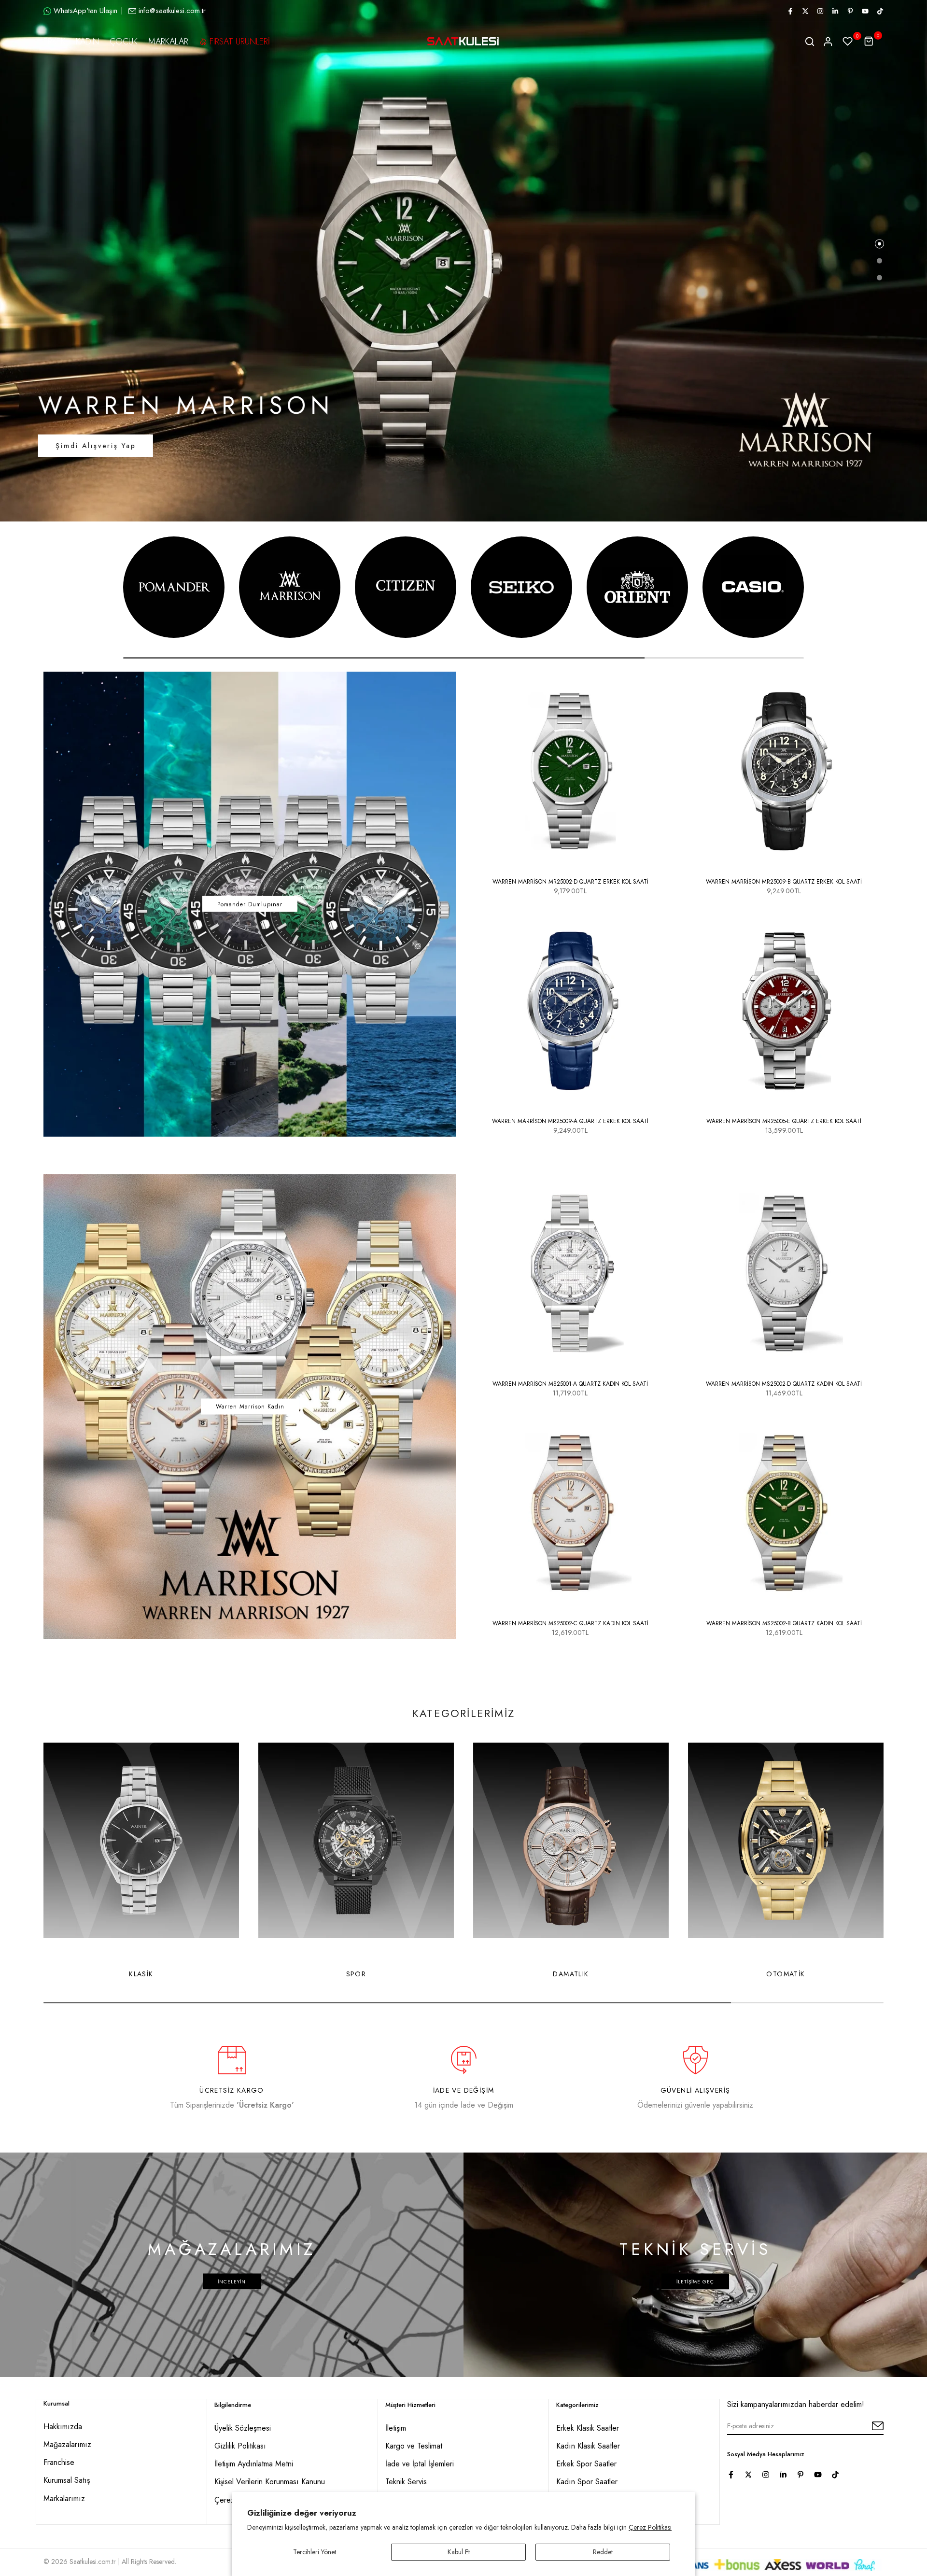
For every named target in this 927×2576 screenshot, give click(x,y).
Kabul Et (459, 2552)
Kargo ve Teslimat (414, 2446)
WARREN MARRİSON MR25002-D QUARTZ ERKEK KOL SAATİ (570, 882)
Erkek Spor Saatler (586, 2464)
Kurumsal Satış (67, 2480)
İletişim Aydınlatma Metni (254, 2464)
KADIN (87, 42)
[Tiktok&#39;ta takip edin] (880, 11)
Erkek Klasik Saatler (588, 2428)
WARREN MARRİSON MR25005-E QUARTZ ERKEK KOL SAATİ (784, 1121)
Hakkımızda (63, 2427)
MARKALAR (168, 42)
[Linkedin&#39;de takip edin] (835, 11)
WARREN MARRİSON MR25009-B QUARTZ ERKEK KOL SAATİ (784, 882)
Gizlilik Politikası (240, 2446)
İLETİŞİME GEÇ (695, 2281)
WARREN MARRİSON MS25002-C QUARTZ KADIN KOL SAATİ (570, 1623)
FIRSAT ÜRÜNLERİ (240, 42)
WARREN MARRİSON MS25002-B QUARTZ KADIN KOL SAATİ (784, 1623)
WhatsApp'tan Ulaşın (85, 11)
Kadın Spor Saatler (587, 2482)
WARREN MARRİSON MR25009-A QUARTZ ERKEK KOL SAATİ (570, 1121)
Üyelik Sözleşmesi (243, 2428)
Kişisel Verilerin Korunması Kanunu (270, 2482)
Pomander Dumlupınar (250, 904)
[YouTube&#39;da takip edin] (865, 11)
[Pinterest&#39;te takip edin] (850, 11)
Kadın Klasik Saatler (588, 2446)
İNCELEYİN (232, 2281)
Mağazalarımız (67, 2444)
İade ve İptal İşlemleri (420, 2464)
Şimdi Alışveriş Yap (96, 446)
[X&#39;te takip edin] (805, 11)
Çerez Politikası (650, 2527)
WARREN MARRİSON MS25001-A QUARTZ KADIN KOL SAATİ (570, 1384)
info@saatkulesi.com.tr (172, 11)
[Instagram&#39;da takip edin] (820, 11)
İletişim (396, 2428)
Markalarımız (64, 2499)
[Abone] (867, 2426)
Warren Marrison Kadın (250, 1407)
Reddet (603, 2552)
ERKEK (54, 42)
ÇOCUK (124, 42)
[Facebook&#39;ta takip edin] (790, 11)
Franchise (59, 2462)
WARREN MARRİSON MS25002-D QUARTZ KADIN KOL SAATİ (784, 1384)
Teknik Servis (406, 2482)
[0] (848, 42)
